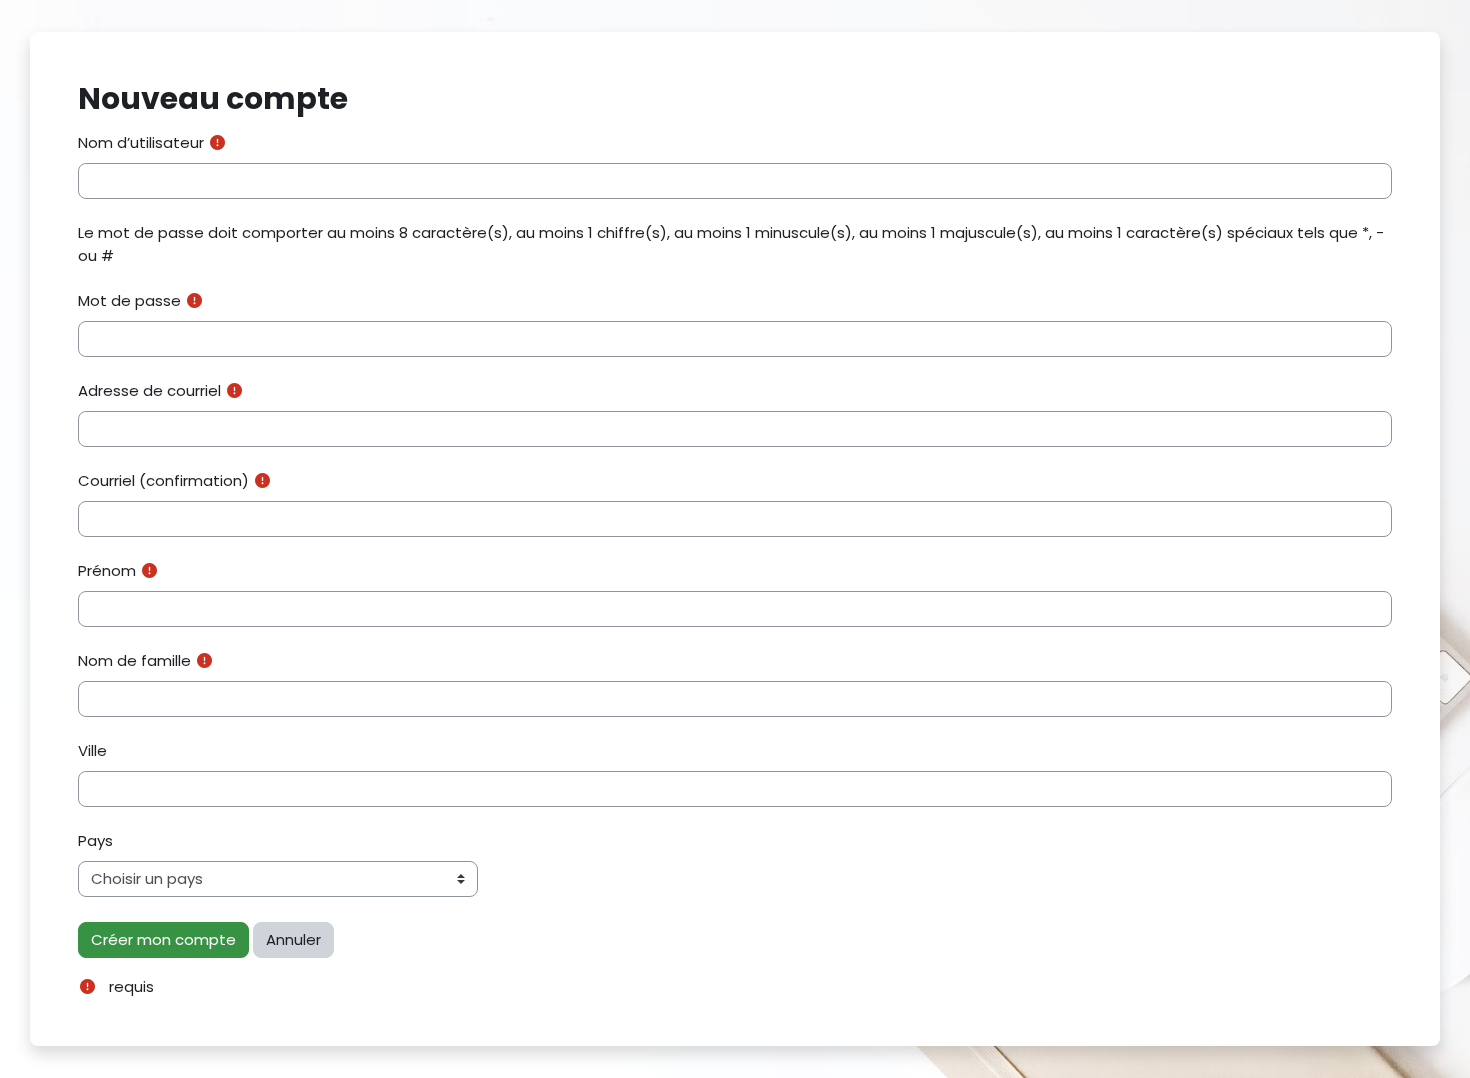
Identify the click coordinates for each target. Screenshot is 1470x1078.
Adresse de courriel (149, 390)
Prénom (107, 570)
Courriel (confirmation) (163, 480)
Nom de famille (134, 660)
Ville (92, 750)
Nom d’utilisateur (141, 142)
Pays (95, 840)
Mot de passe (129, 300)
